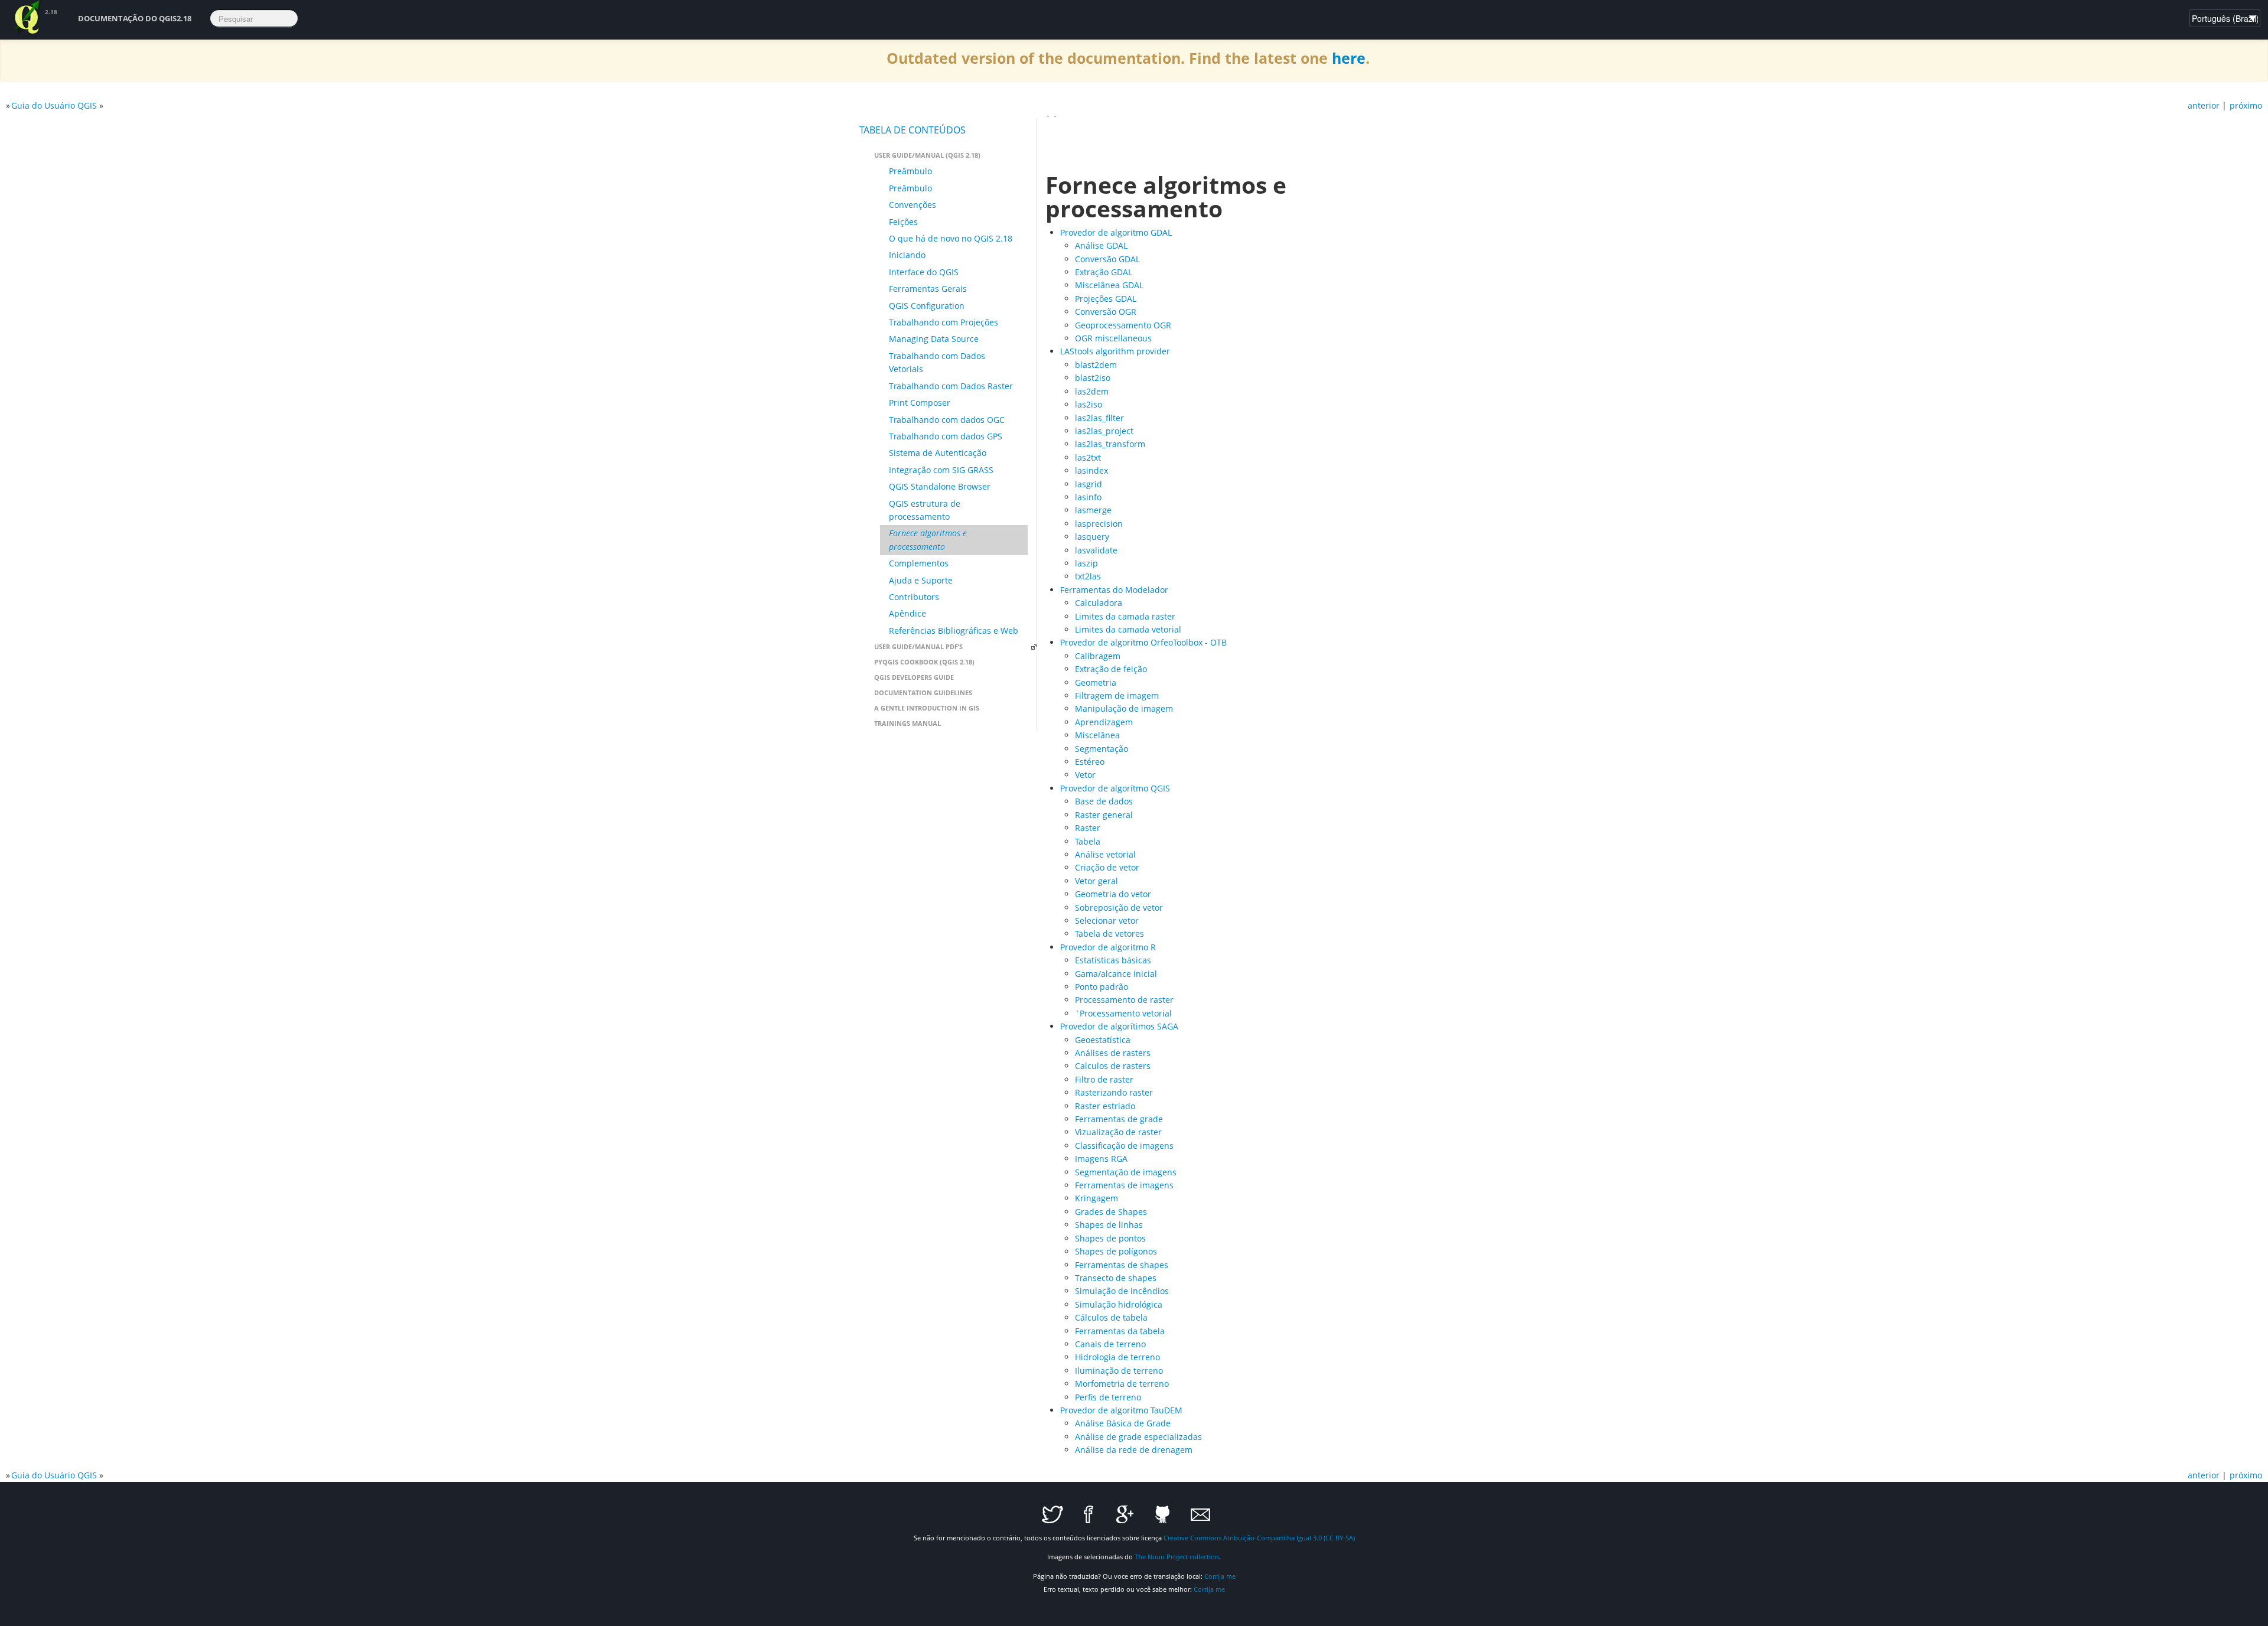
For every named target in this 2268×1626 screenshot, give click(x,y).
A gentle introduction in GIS (927, 708)
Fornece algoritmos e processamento (928, 540)
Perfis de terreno (1108, 1397)
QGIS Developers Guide (914, 677)
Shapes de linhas (1109, 1225)
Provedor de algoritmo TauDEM (1121, 1410)
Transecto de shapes (1116, 1278)
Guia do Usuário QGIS (54, 105)
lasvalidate (1096, 550)
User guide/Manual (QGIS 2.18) (927, 155)
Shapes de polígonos (1116, 1251)
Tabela (1088, 841)
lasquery (1092, 537)
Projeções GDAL (1106, 299)
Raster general (1104, 815)
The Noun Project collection (1177, 1557)
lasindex (1091, 470)
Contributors (914, 597)
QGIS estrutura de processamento (925, 510)
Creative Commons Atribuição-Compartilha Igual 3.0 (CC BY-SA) (1259, 1538)
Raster (1088, 828)
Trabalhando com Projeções (944, 322)
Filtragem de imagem (1117, 695)
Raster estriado (1105, 1106)
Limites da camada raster (1125, 616)
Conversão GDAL (1107, 259)
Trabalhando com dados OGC (947, 420)
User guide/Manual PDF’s (918, 646)
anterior (2204, 105)
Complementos (919, 563)
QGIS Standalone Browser (940, 486)
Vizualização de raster (1118, 1132)
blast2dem (1096, 365)
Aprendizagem (1104, 722)
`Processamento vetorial (1123, 1013)
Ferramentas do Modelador (1114, 590)
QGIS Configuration (927, 306)
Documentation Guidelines (923, 693)
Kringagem (1096, 1198)
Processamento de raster (1124, 1000)
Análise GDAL (1101, 245)
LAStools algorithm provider (1115, 351)
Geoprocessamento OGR (1123, 325)
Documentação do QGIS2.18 (135, 18)
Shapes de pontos (1110, 1238)
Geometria (1096, 682)
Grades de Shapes (1111, 1212)
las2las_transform (1110, 444)
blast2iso (1093, 378)
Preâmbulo (910, 171)
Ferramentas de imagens (1124, 1185)
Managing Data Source (934, 339)
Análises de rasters (1113, 1053)
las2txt (1088, 457)
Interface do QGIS (924, 272)
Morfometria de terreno (1122, 1384)
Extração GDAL (1104, 272)
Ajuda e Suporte (921, 580)
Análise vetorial (1105, 854)
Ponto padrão (1102, 987)
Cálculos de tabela (1111, 1317)
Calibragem (1098, 656)
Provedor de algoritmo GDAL (1116, 232)
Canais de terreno (1110, 1344)
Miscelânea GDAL (1109, 285)
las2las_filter (1099, 418)
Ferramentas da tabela (1120, 1331)
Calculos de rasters (1113, 1066)
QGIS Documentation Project (27, 18)
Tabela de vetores (1109, 933)
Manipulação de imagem (1124, 708)
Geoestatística (1103, 1040)
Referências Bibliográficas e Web (954, 630)
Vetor (1085, 775)
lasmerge (1093, 510)
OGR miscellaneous (1113, 338)
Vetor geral (1096, 881)
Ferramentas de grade (1119, 1119)
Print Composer (920, 403)
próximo (2246, 105)
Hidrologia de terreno (1117, 1357)
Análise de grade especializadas (1138, 1437)
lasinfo (1088, 497)
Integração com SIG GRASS (941, 470)
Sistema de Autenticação (938, 453)
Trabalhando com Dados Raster (951, 386)
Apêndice (907, 613)
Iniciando (907, 255)
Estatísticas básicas (1113, 960)
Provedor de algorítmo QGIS (1115, 788)
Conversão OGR (1106, 312)
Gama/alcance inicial (1116, 974)
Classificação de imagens (1124, 1146)
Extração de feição (1111, 669)
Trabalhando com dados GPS (946, 436)
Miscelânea (1097, 735)
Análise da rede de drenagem (1134, 1450)
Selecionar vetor (1107, 920)
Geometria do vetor (1113, 894)
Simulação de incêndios (1122, 1291)
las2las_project (1104, 431)
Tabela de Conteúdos (913, 130)
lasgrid (1089, 484)
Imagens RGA (1101, 1159)
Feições (903, 222)
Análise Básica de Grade (1123, 1423)
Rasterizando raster (1114, 1092)
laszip (1086, 563)
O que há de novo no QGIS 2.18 (951, 238)
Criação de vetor (1107, 867)
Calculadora (1099, 603)
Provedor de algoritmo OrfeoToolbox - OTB (1143, 642)
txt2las (1088, 576)
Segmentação (1102, 749)
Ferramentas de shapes (1122, 1265)
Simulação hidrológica (1119, 1304)
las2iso (1089, 404)
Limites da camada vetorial (1128, 629)
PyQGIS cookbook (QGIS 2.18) (924, 662)
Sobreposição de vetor (1119, 908)
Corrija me (1220, 1576)
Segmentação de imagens (1126, 1172)
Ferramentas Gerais (928, 289)
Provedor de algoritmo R (1108, 947)
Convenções (913, 205)
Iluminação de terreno (1119, 1371)
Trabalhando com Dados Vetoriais (937, 362)
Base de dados (1104, 801)
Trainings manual (907, 723)
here (1349, 58)
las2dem (1092, 391)
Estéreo (1090, 762)
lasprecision (1099, 524)
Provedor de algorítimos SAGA (1119, 1026)
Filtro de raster (1104, 1079)
